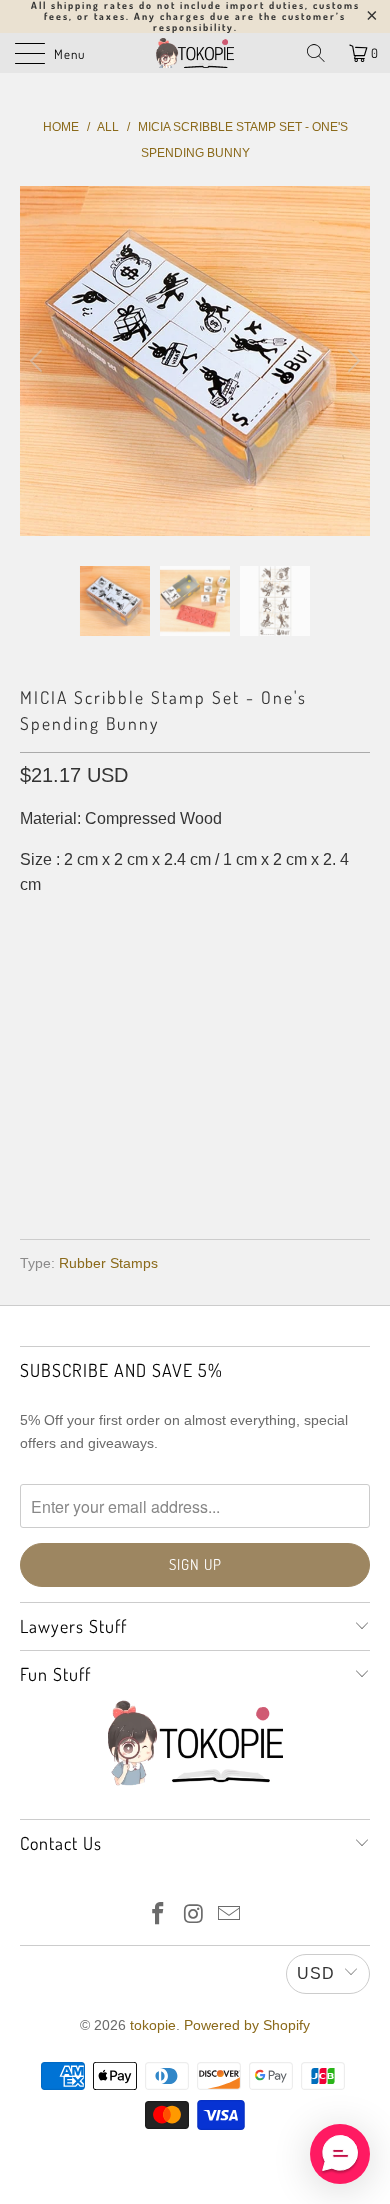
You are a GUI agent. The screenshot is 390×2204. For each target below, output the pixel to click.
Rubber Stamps (108, 1263)
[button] (340, 2154)
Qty (33, 966)
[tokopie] (195, 53)
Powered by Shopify (247, 2025)
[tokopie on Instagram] (194, 1915)
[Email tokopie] (230, 1915)
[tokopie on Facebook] (158, 1915)
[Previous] (39, 361)
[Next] (351, 361)
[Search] (316, 53)
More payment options (195, 1166)
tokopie (153, 2025)
